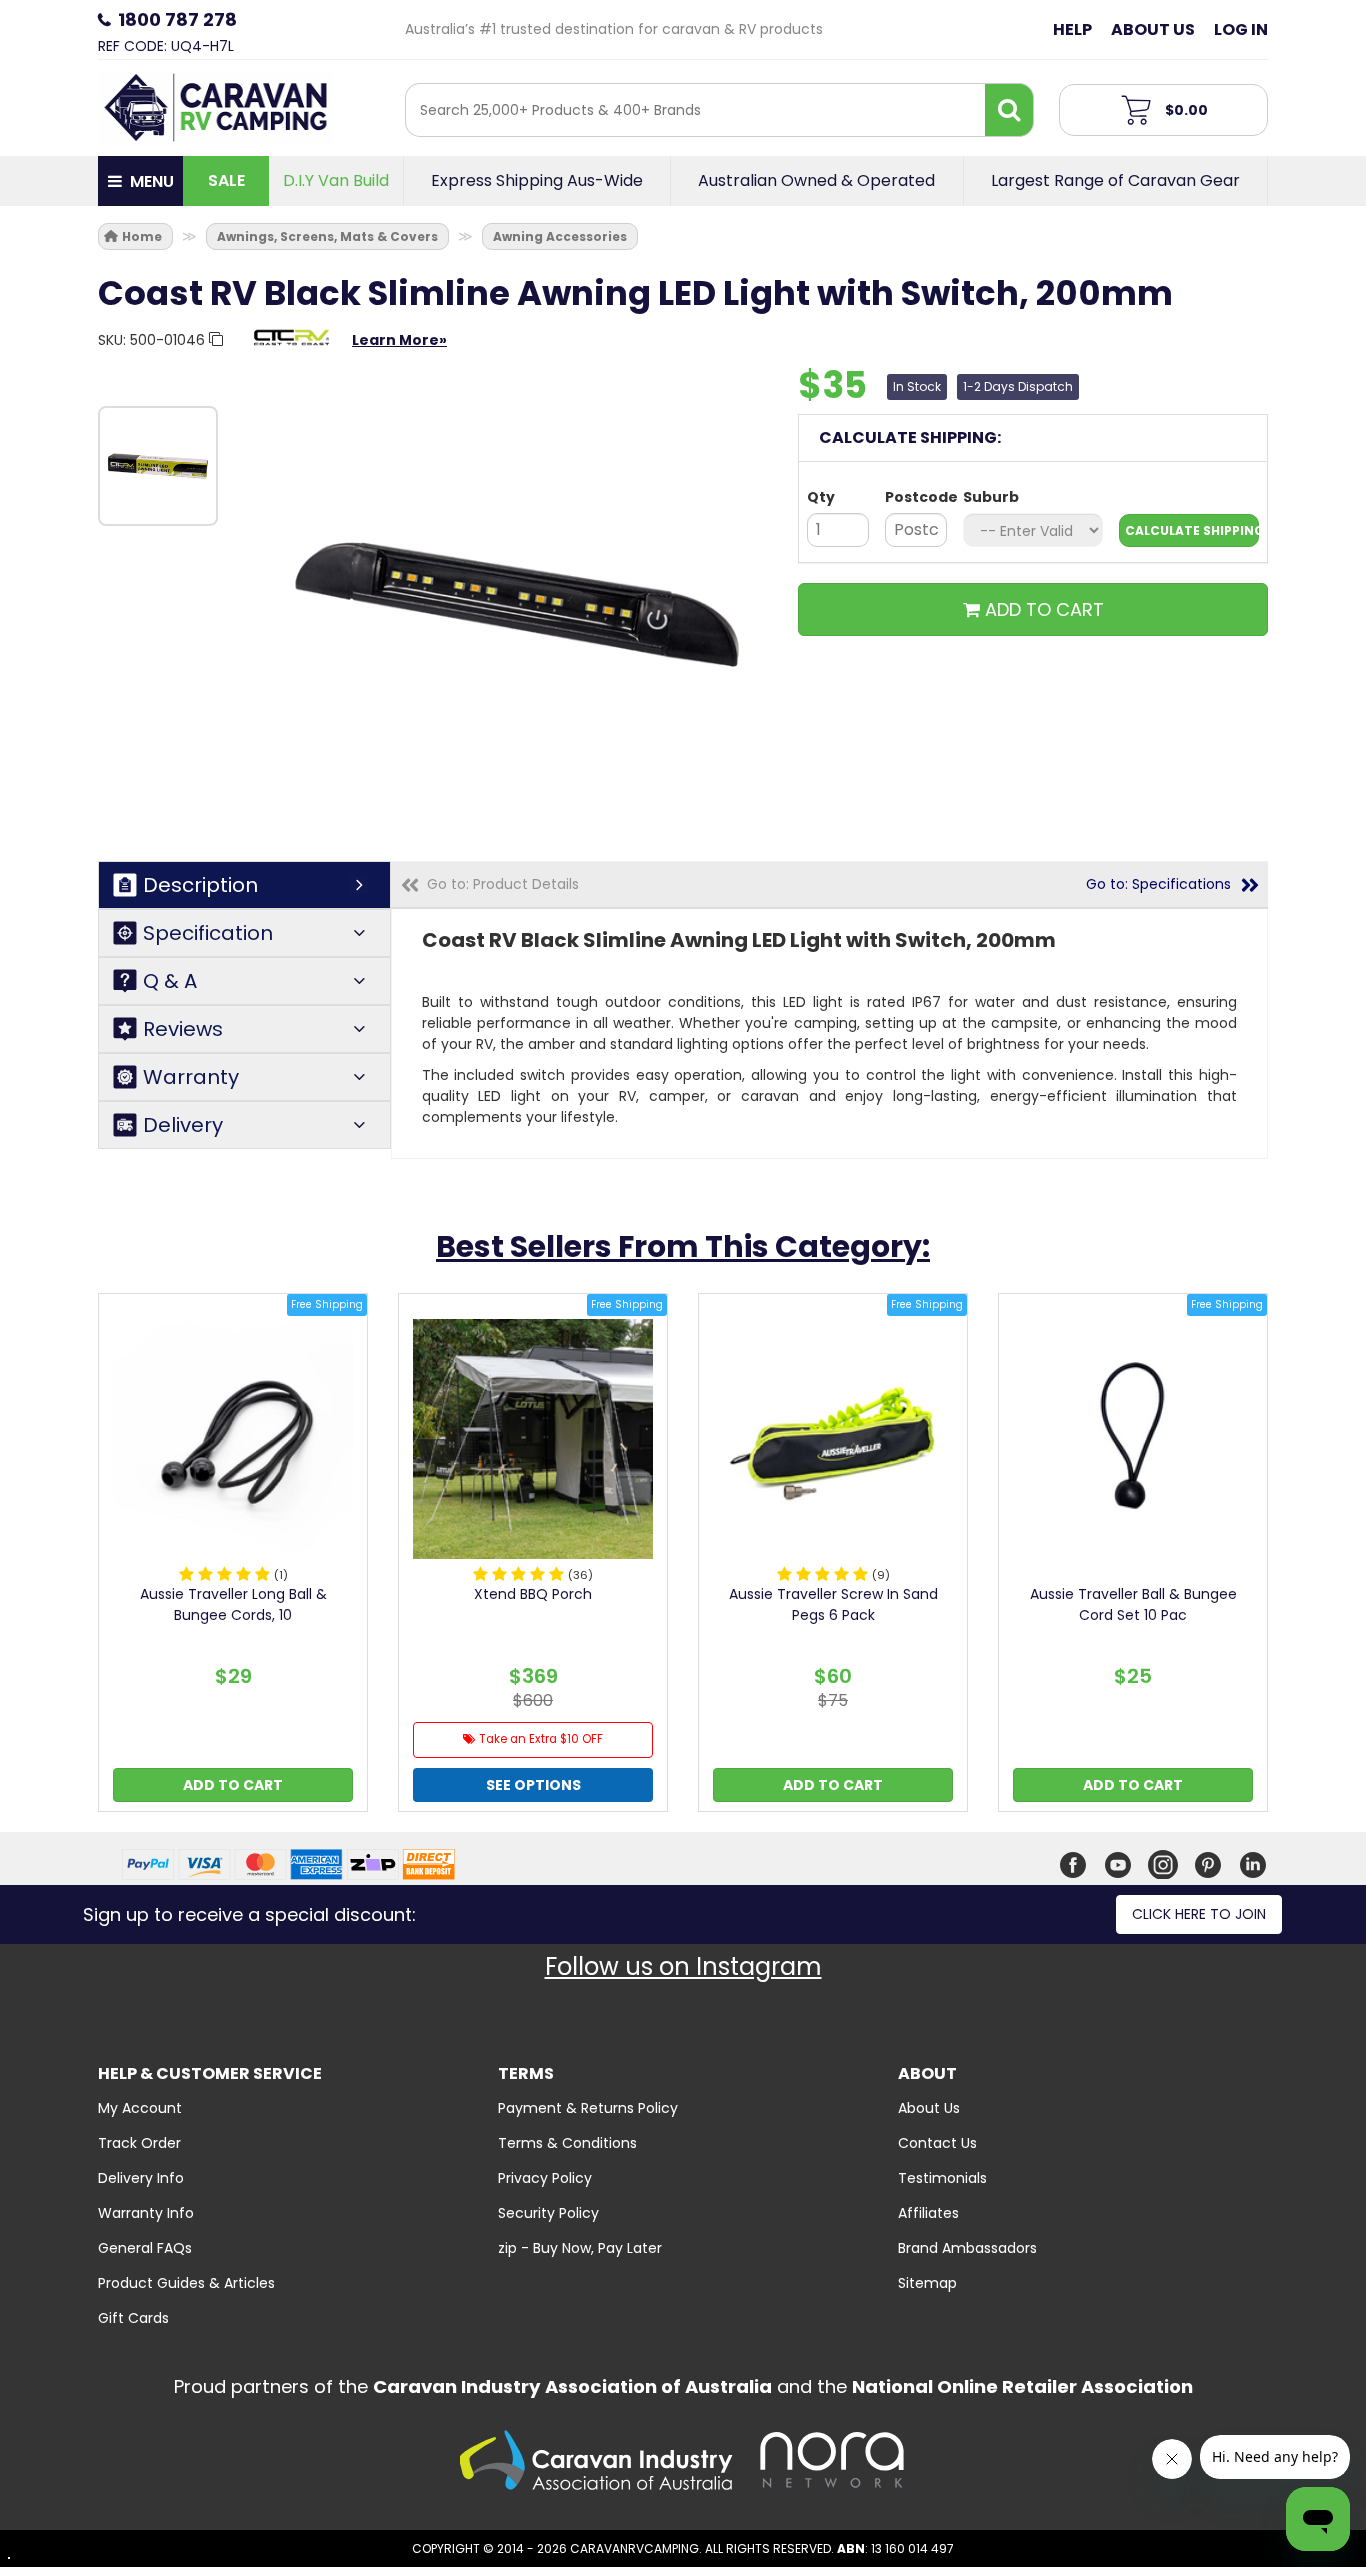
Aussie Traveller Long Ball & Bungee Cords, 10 (233, 1604)
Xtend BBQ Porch (533, 1594)
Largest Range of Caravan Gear (1115, 181)
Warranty (191, 1077)
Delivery (183, 1125)
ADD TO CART (1042, 609)
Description (200, 885)
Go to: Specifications (1158, 884)
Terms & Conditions (567, 2143)
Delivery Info (141, 2178)
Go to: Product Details (503, 884)
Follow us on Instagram (683, 1966)
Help (1072, 29)
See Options (533, 1785)
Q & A (170, 981)
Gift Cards (133, 2318)
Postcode (916, 497)
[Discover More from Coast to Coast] (291, 347)
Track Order (139, 2143)
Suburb (991, 497)
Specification (208, 933)
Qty (821, 497)
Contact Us (937, 2143)
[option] (158, 466)
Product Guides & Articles (186, 2283)
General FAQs (145, 2248)
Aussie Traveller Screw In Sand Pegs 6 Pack (833, 1604)
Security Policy (548, 2213)
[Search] (1009, 110)
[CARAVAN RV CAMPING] (215, 106)
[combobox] (695, 110)
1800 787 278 (177, 19)
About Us (1153, 29)
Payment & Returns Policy (588, 2108)
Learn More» (399, 340)
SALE (226, 180)
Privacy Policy (545, 2178)
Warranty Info (146, 2213)
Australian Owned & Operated (816, 181)
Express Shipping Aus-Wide (537, 181)
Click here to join (1199, 1914)
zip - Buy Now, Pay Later (580, 2248)
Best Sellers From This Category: (683, 1246)
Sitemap (927, 2283)
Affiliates (928, 2213)
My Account (140, 2108)
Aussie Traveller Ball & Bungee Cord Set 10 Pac (1133, 1604)
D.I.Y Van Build (336, 181)
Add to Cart (233, 1785)
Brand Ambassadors (967, 2248)
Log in (1241, 29)
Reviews (183, 1029)
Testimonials (942, 2178)
